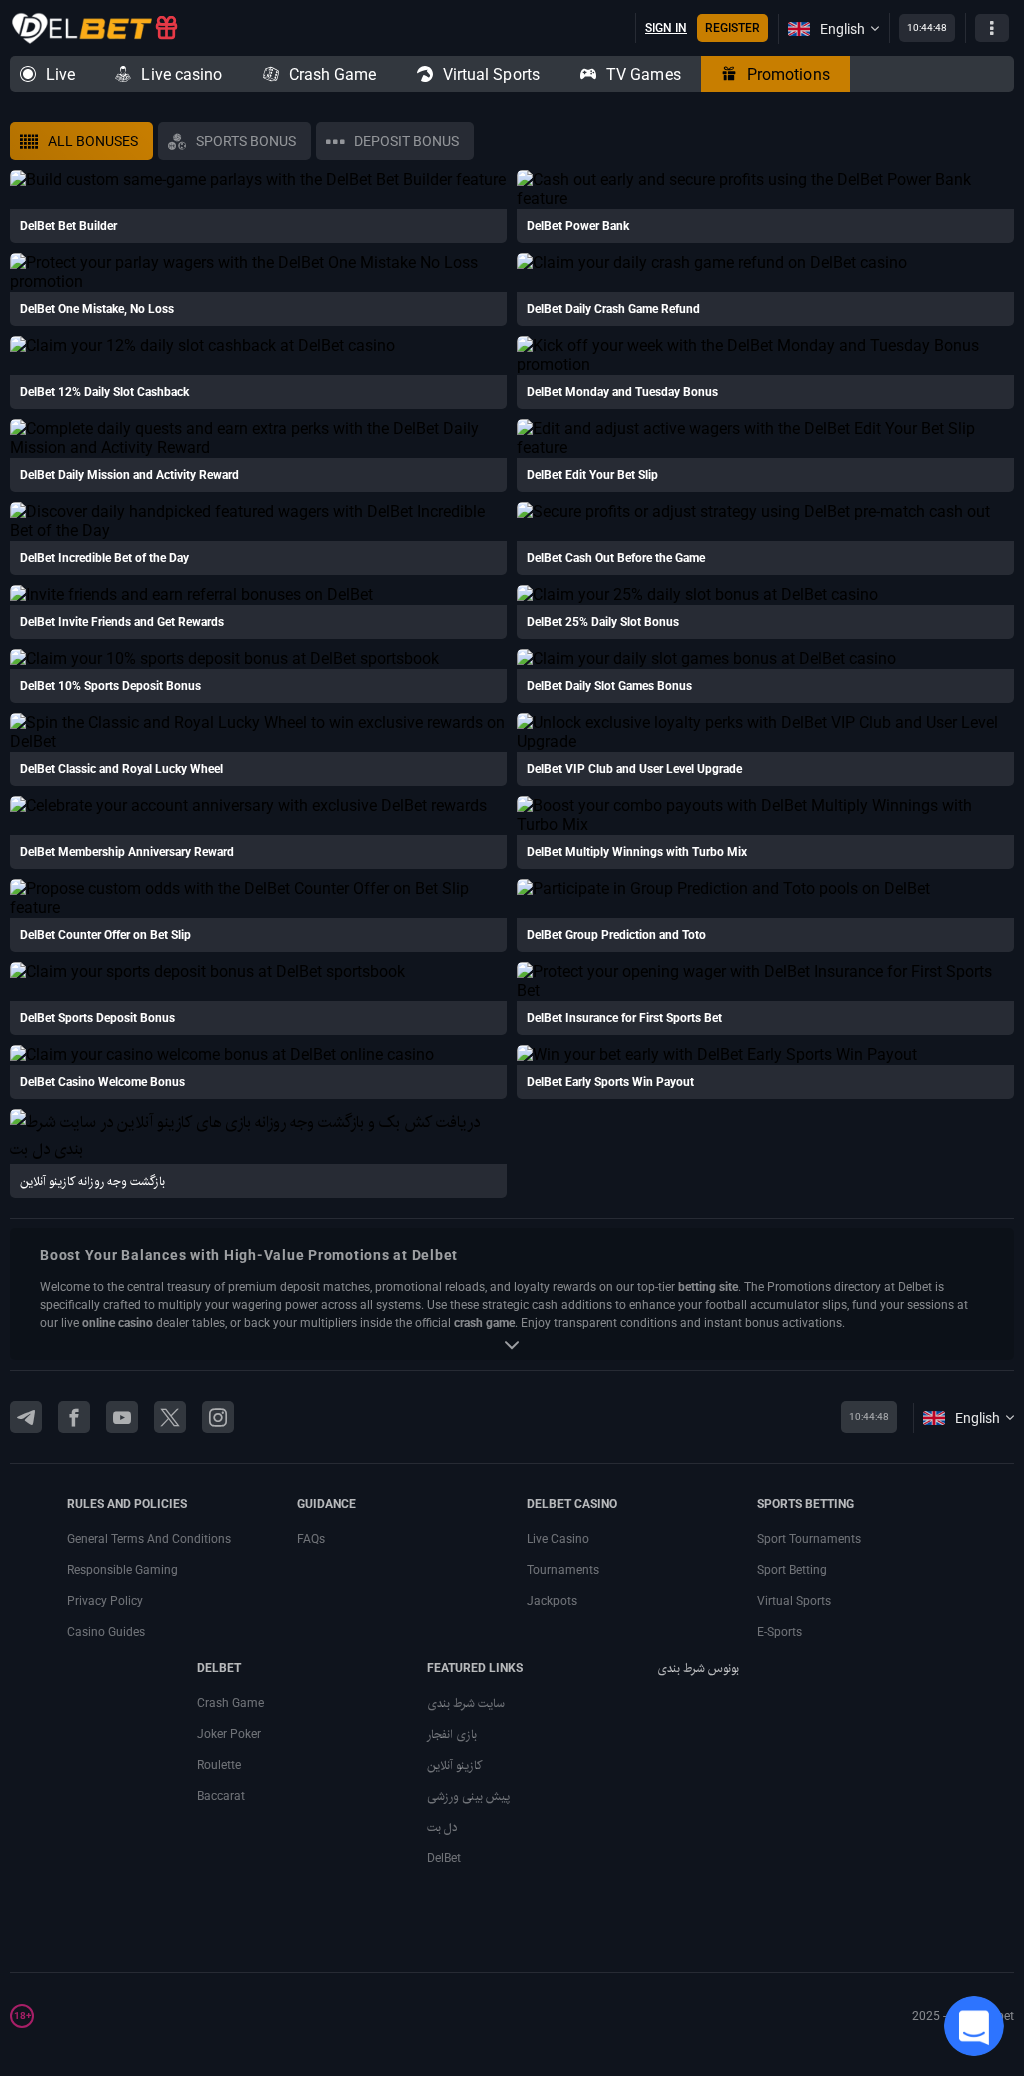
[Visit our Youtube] (122, 1417)
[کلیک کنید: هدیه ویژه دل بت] (166, 28)
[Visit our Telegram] (26, 1417)
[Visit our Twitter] (170, 1417)
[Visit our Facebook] (74, 1417)
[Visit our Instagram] (218, 1417)
